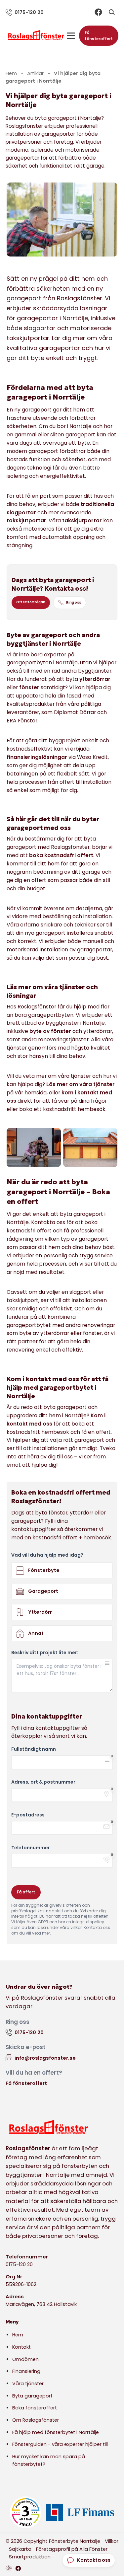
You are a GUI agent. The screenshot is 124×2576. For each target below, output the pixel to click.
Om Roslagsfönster (36, 2420)
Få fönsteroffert (99, 36)
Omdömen (25, 2359)
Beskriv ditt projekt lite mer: (45, 1653)
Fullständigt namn (34, 1749)
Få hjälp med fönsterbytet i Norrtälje (56, 2432)
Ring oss (74, 602)
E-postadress (28, 1815)
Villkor (112, 2541)
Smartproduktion (30, 2557)
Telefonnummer (31, 1848)
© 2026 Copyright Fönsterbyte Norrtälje (53, 2541)
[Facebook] (98, 12)
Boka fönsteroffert (35, 2408)
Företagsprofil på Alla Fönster (72, 2549)
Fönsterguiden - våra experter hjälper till (60, 2444)
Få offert (26, 1892)
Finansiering (26, 2371)
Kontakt (21, 2347)
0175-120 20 (19, 2264)
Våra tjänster (28, 2384)
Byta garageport (32, 2396)
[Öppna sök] (112, 12)
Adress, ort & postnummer (43, 1782)
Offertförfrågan (31, 602)
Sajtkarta (20, 2549)
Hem (18, 2335)
